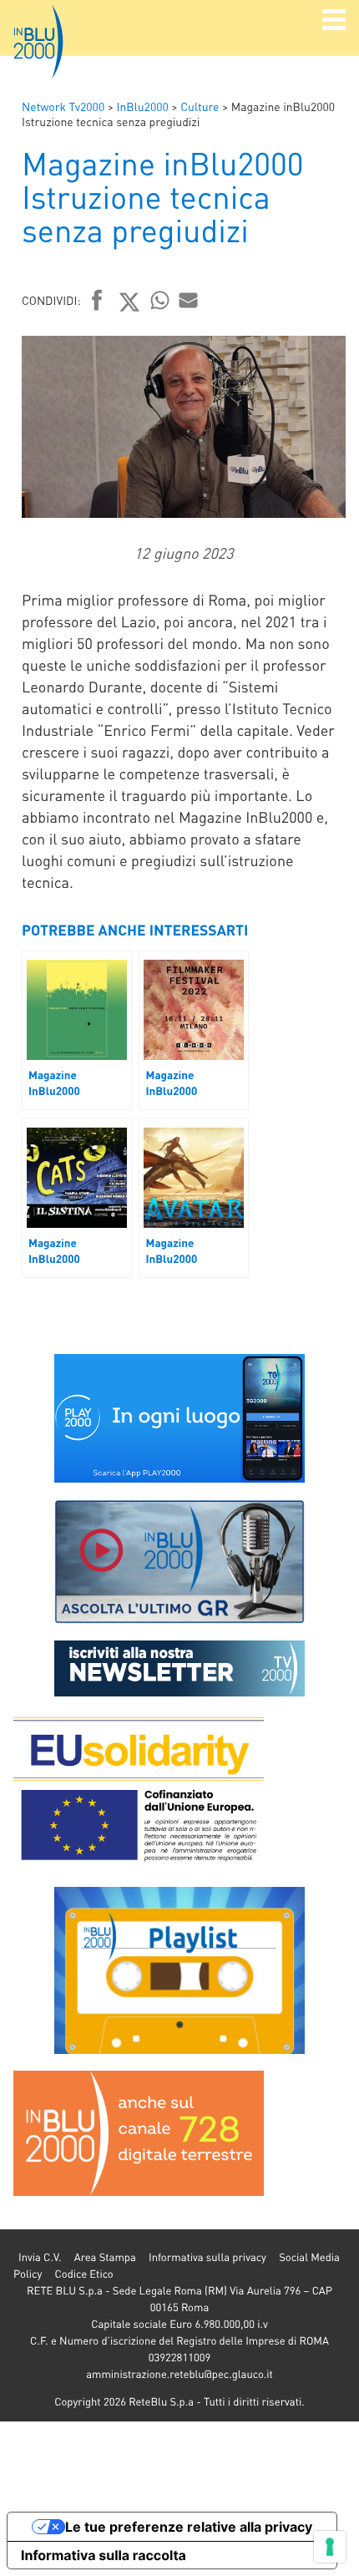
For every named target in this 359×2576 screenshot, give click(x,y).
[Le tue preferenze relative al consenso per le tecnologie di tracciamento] (330, 2547)
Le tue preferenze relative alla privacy (189, 2527)
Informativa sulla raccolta (104, 2555)
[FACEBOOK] (97, 302)
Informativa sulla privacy (207, 2257)
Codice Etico (83, 2274)
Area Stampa (105, 2257)
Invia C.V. (40, 2257)
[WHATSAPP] (160, 300)
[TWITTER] (130, 302)
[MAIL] (189, 300)
